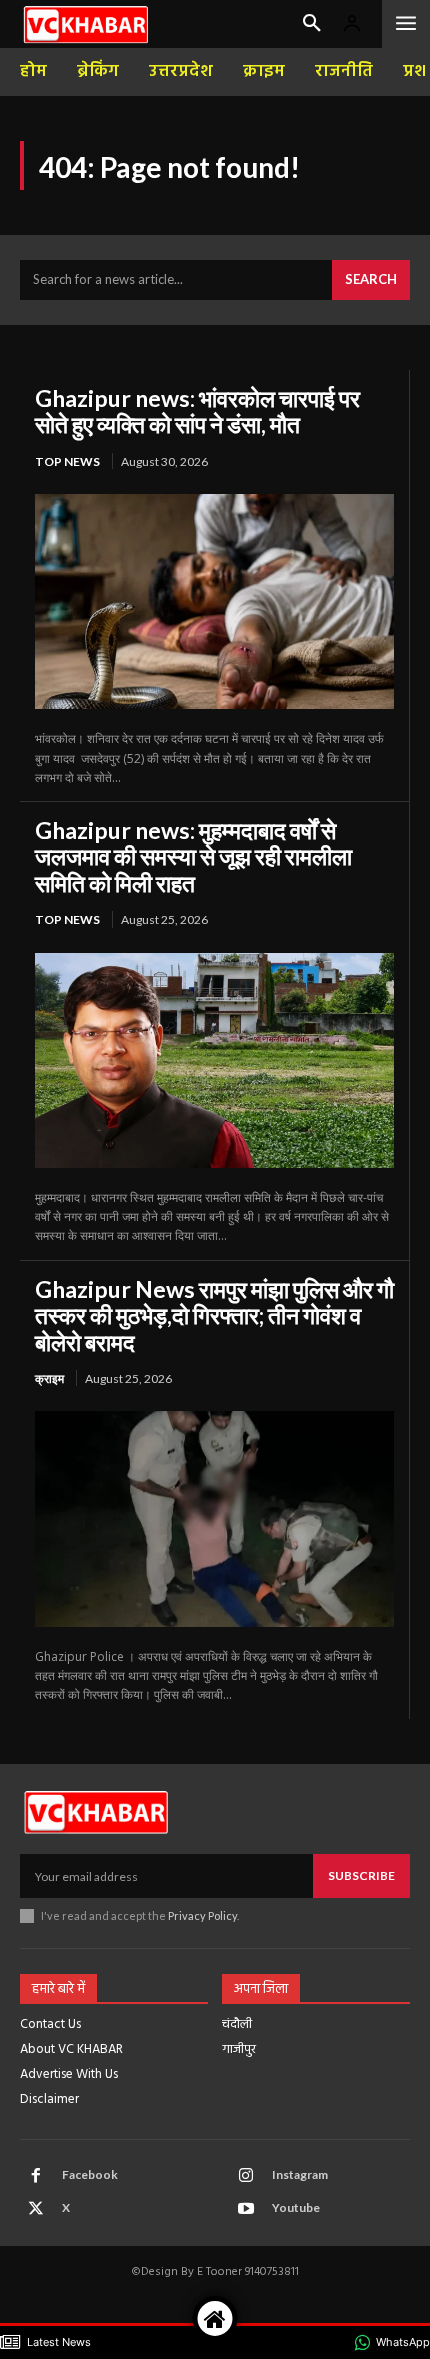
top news (67, 461)
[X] (36, 2209)
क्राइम (49, 1378)
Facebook (90, 2174)
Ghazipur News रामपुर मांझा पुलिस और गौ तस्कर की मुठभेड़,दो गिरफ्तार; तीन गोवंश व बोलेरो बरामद (214, 1315)
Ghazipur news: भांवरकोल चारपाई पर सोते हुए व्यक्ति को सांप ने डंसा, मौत (197, 411)
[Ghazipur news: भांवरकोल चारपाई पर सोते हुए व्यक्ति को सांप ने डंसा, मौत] (214, 601)
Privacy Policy (202, 1915)
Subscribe (361, 1875)
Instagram (300, 2174)
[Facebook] (36, 2176)
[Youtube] (246, 2209)
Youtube (296, 2207)
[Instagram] (246, 2176)
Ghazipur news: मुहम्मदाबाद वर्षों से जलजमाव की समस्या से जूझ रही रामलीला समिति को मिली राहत (193, 856)
